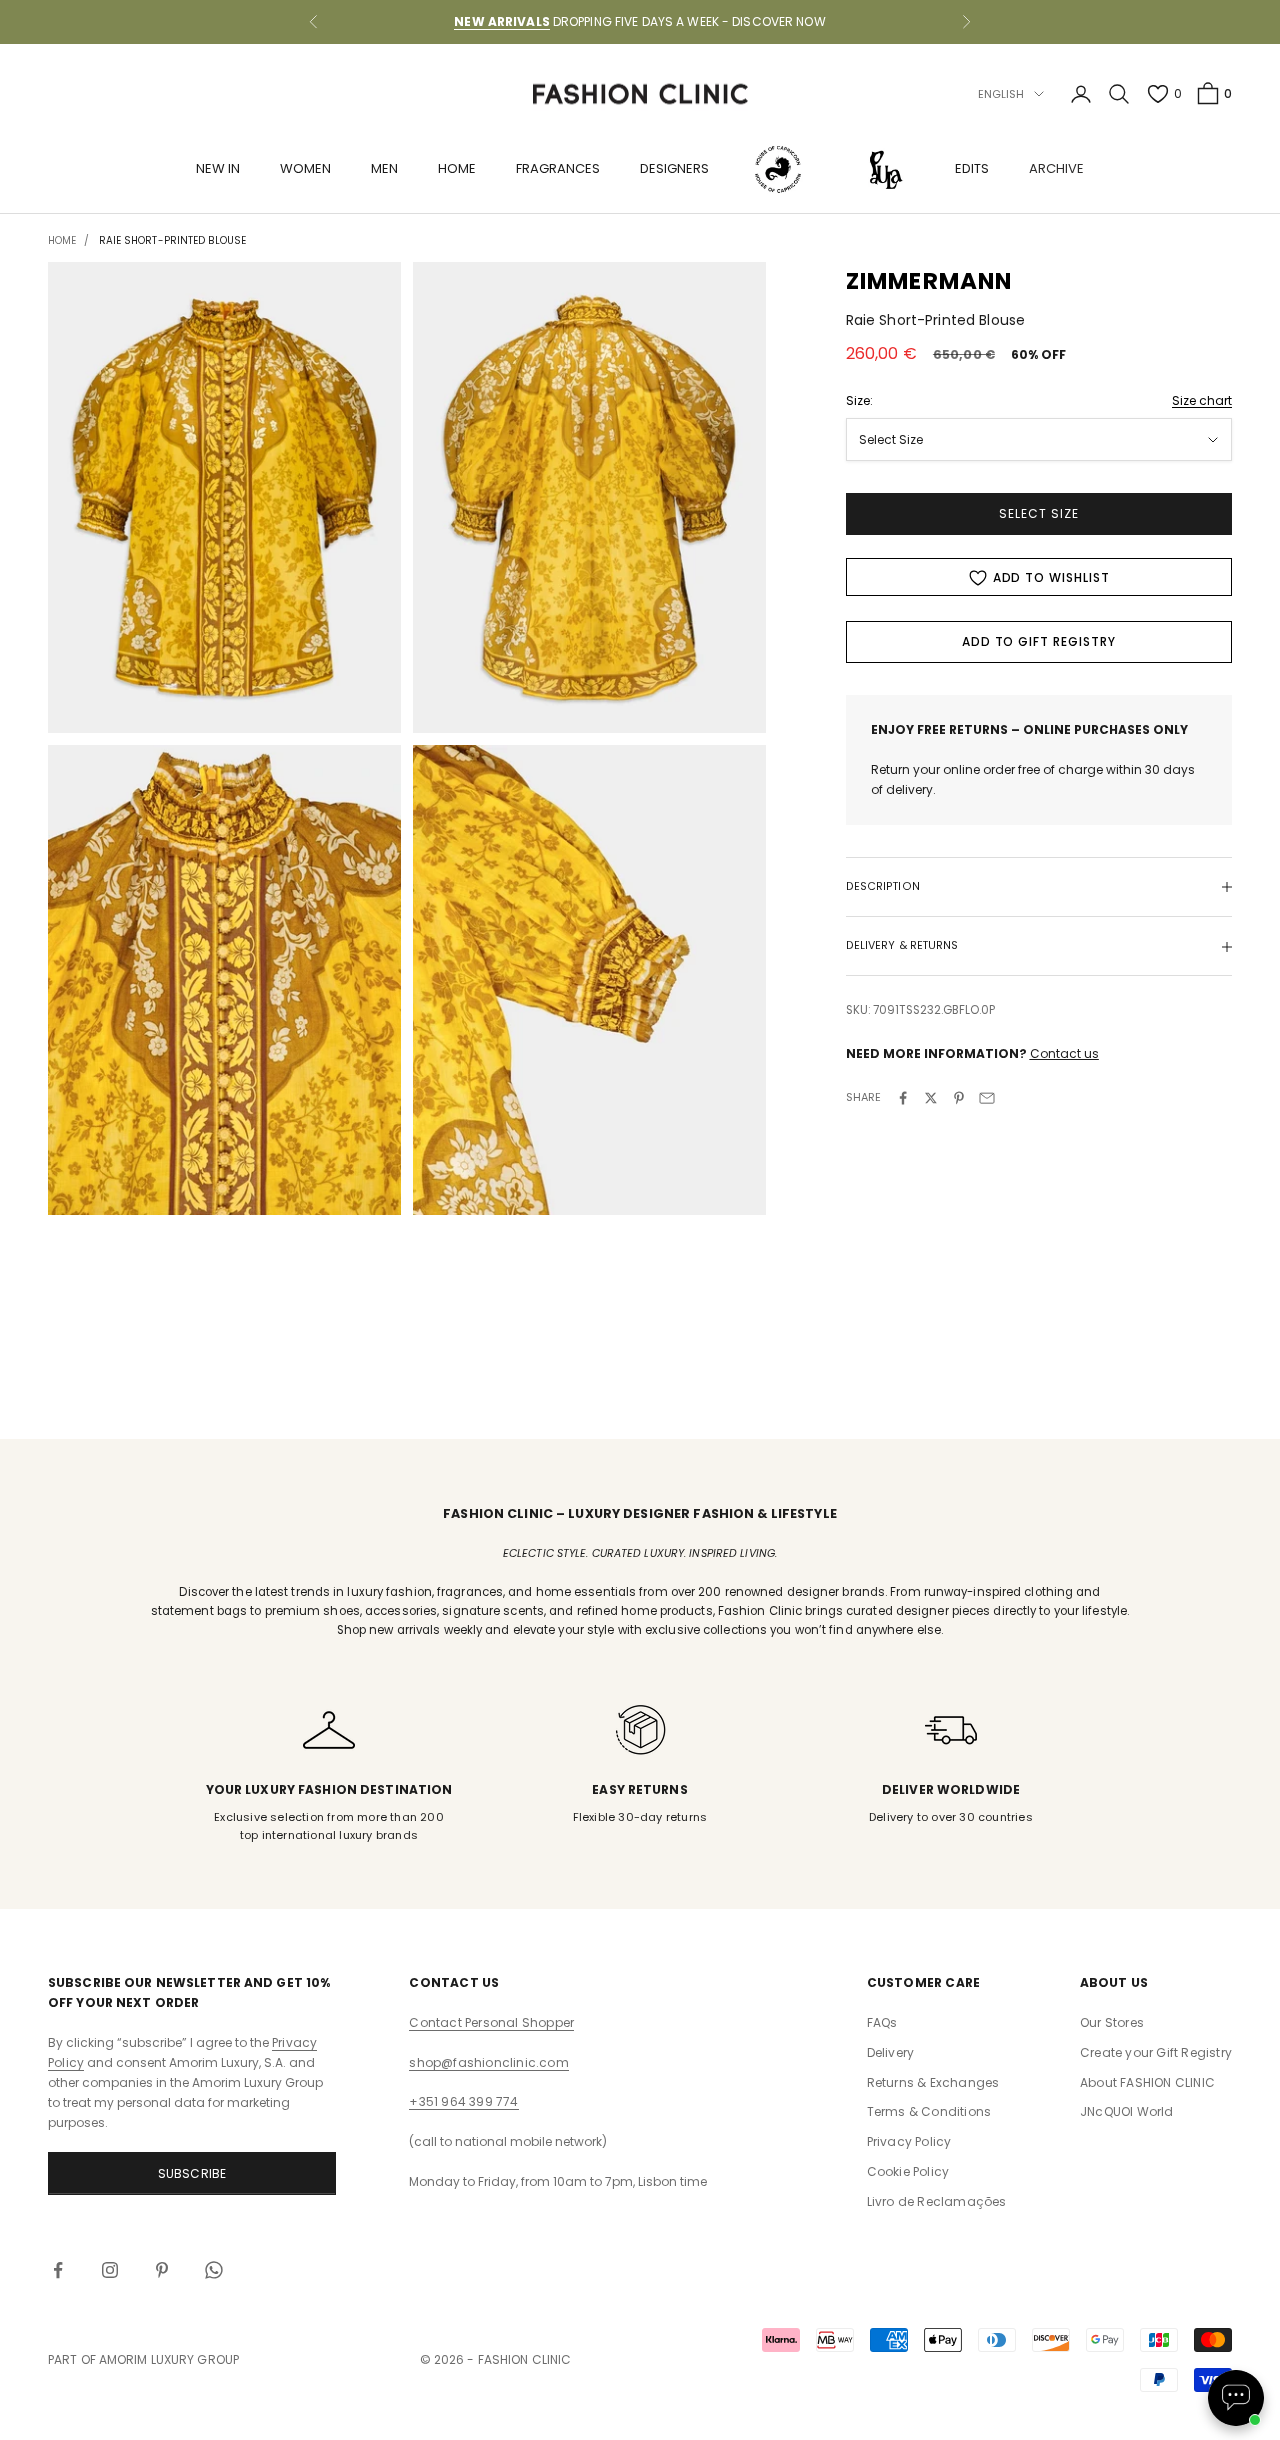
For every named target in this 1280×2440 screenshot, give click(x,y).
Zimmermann (929, 281)
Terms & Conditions (929, 2111)
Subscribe (192, 2173)
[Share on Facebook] (903, 1098)
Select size (1039, 514)
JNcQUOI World (1127, 2111)
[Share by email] (987, 1098)
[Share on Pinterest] (959, 1098)
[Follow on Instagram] (110, 2270)
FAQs (882, 2022)
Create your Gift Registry (1156, 2052)
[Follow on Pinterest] (162, 2270)
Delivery (891, 2052)
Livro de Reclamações (937, 2201)
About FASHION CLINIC (1147, 2082)
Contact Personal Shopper (491, 2022)
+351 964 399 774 (463, 2101)
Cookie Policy (908, 2171)
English (1001, 94)
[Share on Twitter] (931, 1098)
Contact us (1064, 1054)
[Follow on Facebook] (58, 2270)
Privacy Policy (909, 2141)
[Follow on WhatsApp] (214, 2270)
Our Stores (1112, 2022)
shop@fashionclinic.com (488, 2062)
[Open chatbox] (1236, 2398)
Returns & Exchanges (933, 2082)
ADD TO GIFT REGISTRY (1039, 642)
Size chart (1202, 400)
